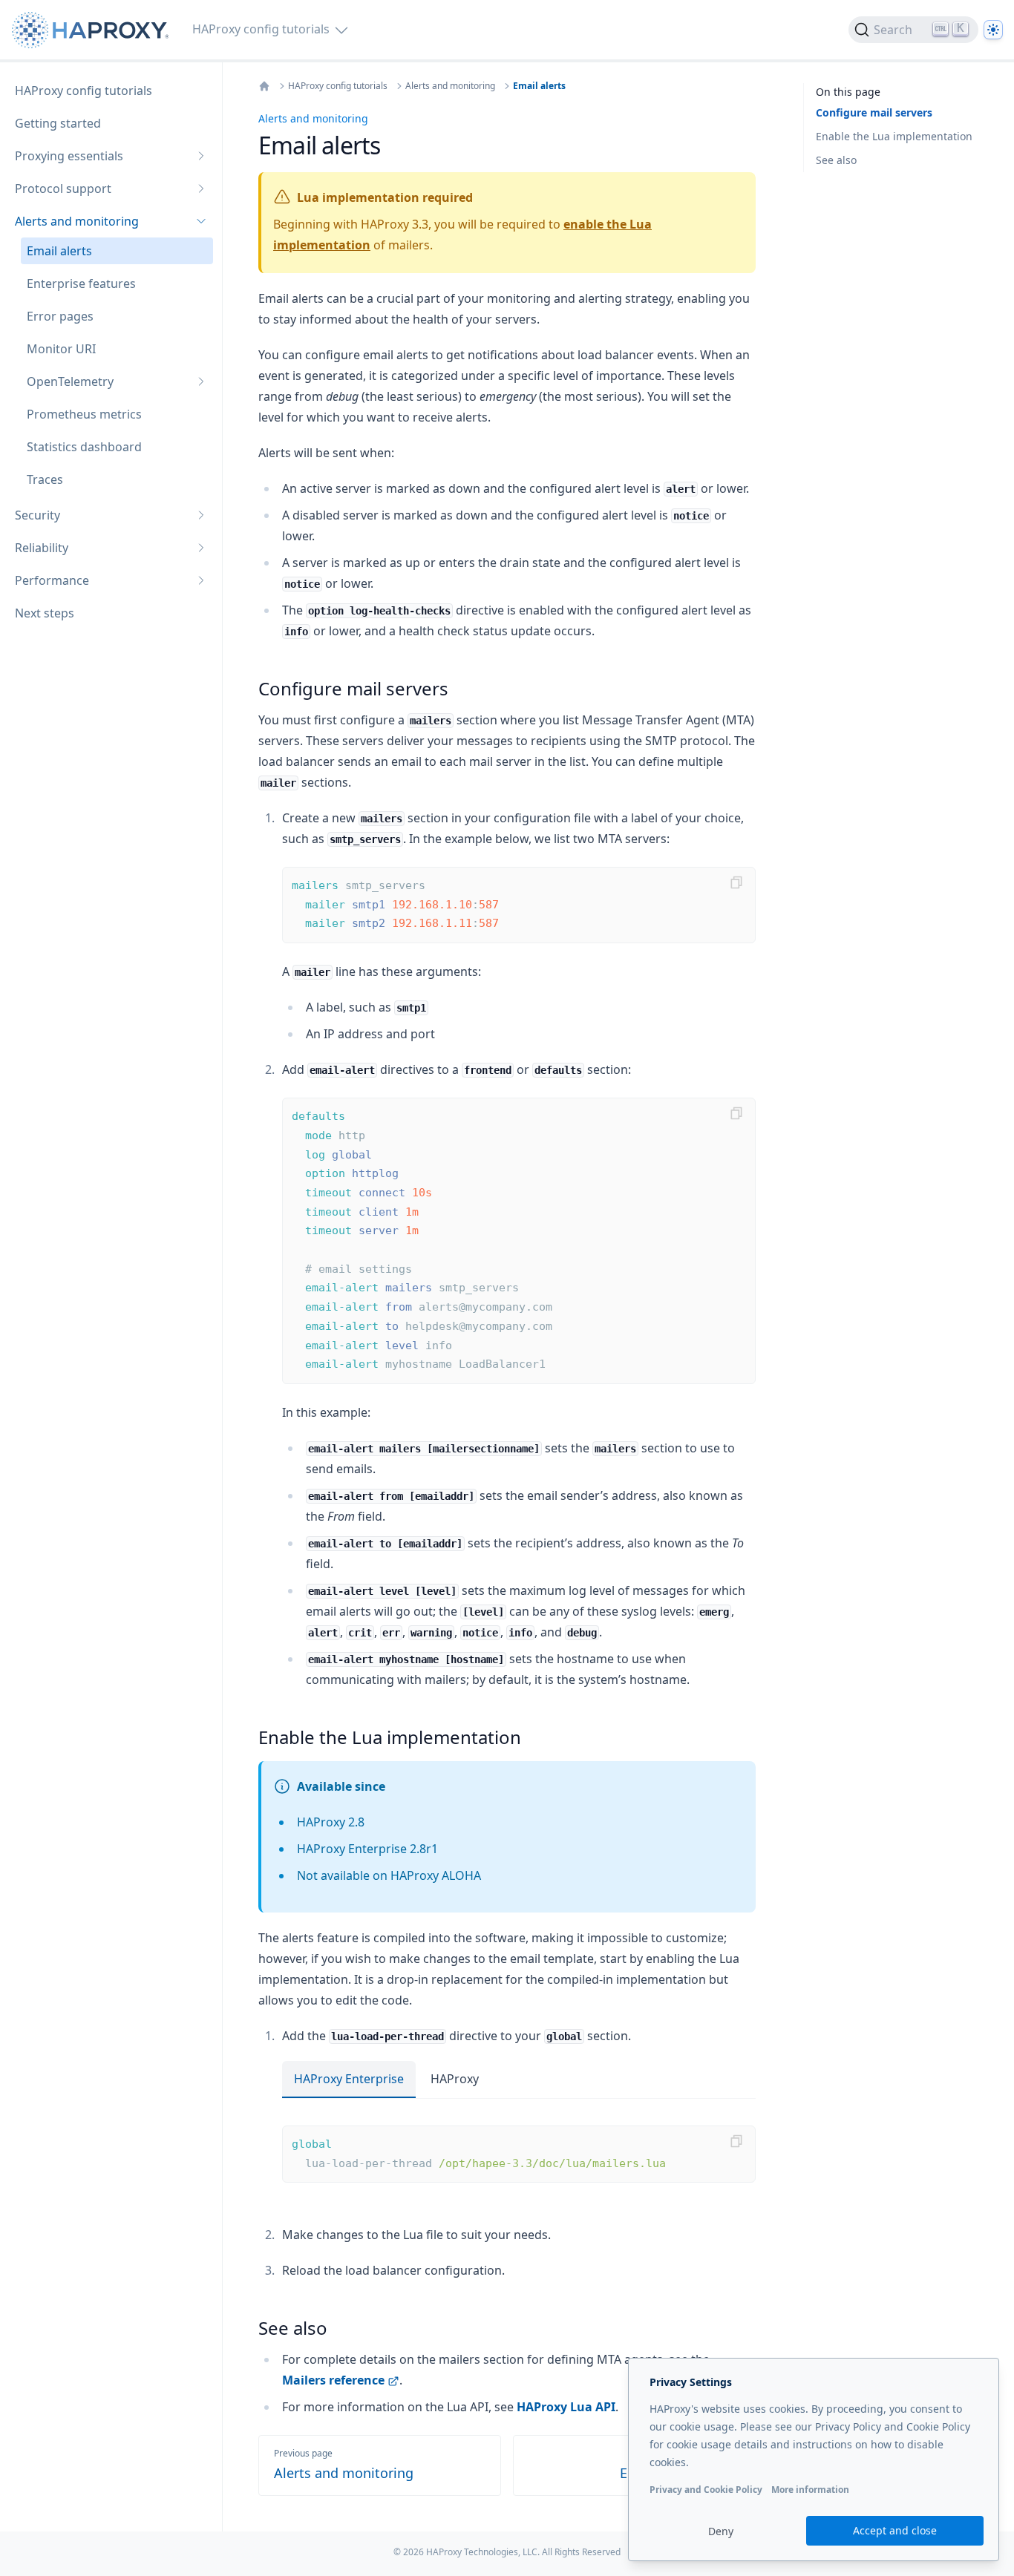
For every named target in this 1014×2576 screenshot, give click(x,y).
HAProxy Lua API (566, 2407)
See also (836, 160)
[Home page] (93, 30)
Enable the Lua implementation (894, 136)
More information (810, 2490)
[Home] (264, 86)
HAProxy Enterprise (349, 2079)
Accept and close (895, 2530)
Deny (721, 2531)
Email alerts (539, 86)
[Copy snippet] (736, 882)
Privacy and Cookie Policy (706, 2490)
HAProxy (455, 2079)
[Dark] (993, 30)
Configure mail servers (874, 112)
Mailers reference (333, 2380)
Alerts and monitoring (450, 86)
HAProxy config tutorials (338, 86)
